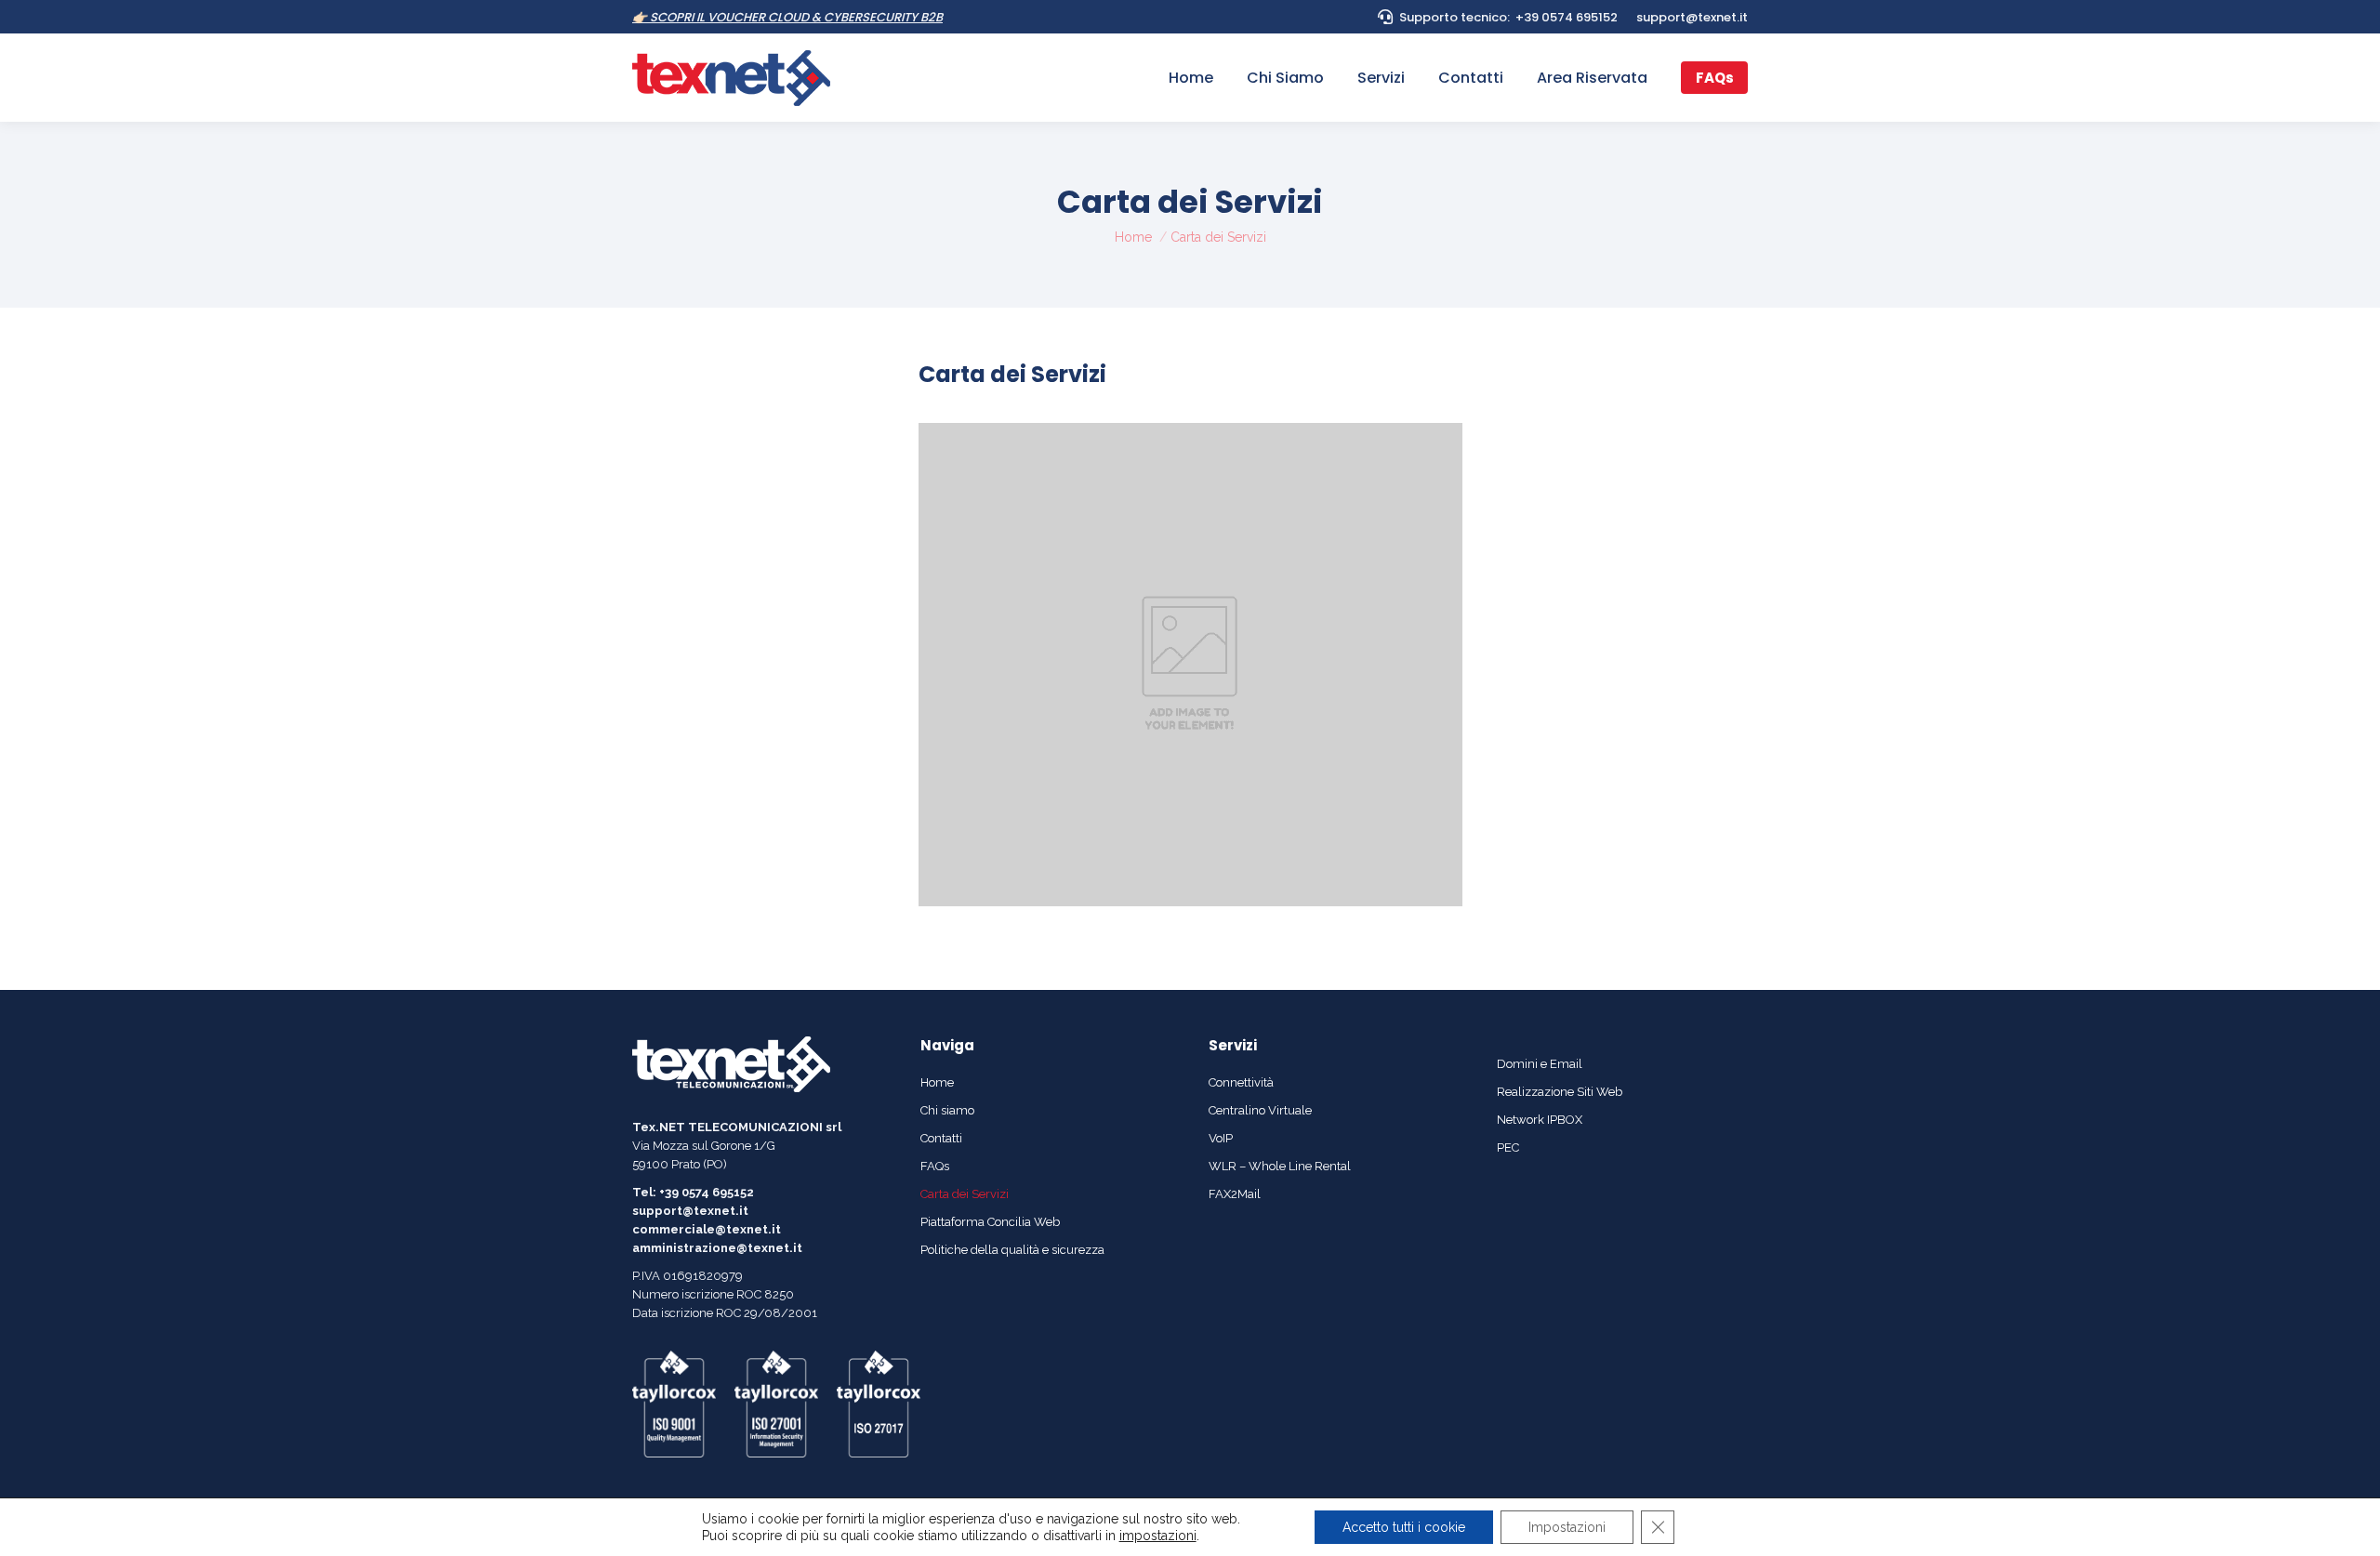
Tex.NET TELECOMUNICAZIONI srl (737, 1127)
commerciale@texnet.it (707, 1229)
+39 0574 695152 (1567, 17)
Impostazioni (1567, 1527)
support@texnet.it (1692, 17)
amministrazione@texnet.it (717, 1248)
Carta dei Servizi (1012, 374)
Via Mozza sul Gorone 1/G (704, 1146)
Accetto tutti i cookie (1404, 1527)
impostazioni (1158, 1536)
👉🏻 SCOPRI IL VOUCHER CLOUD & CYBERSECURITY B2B (787, 17)
